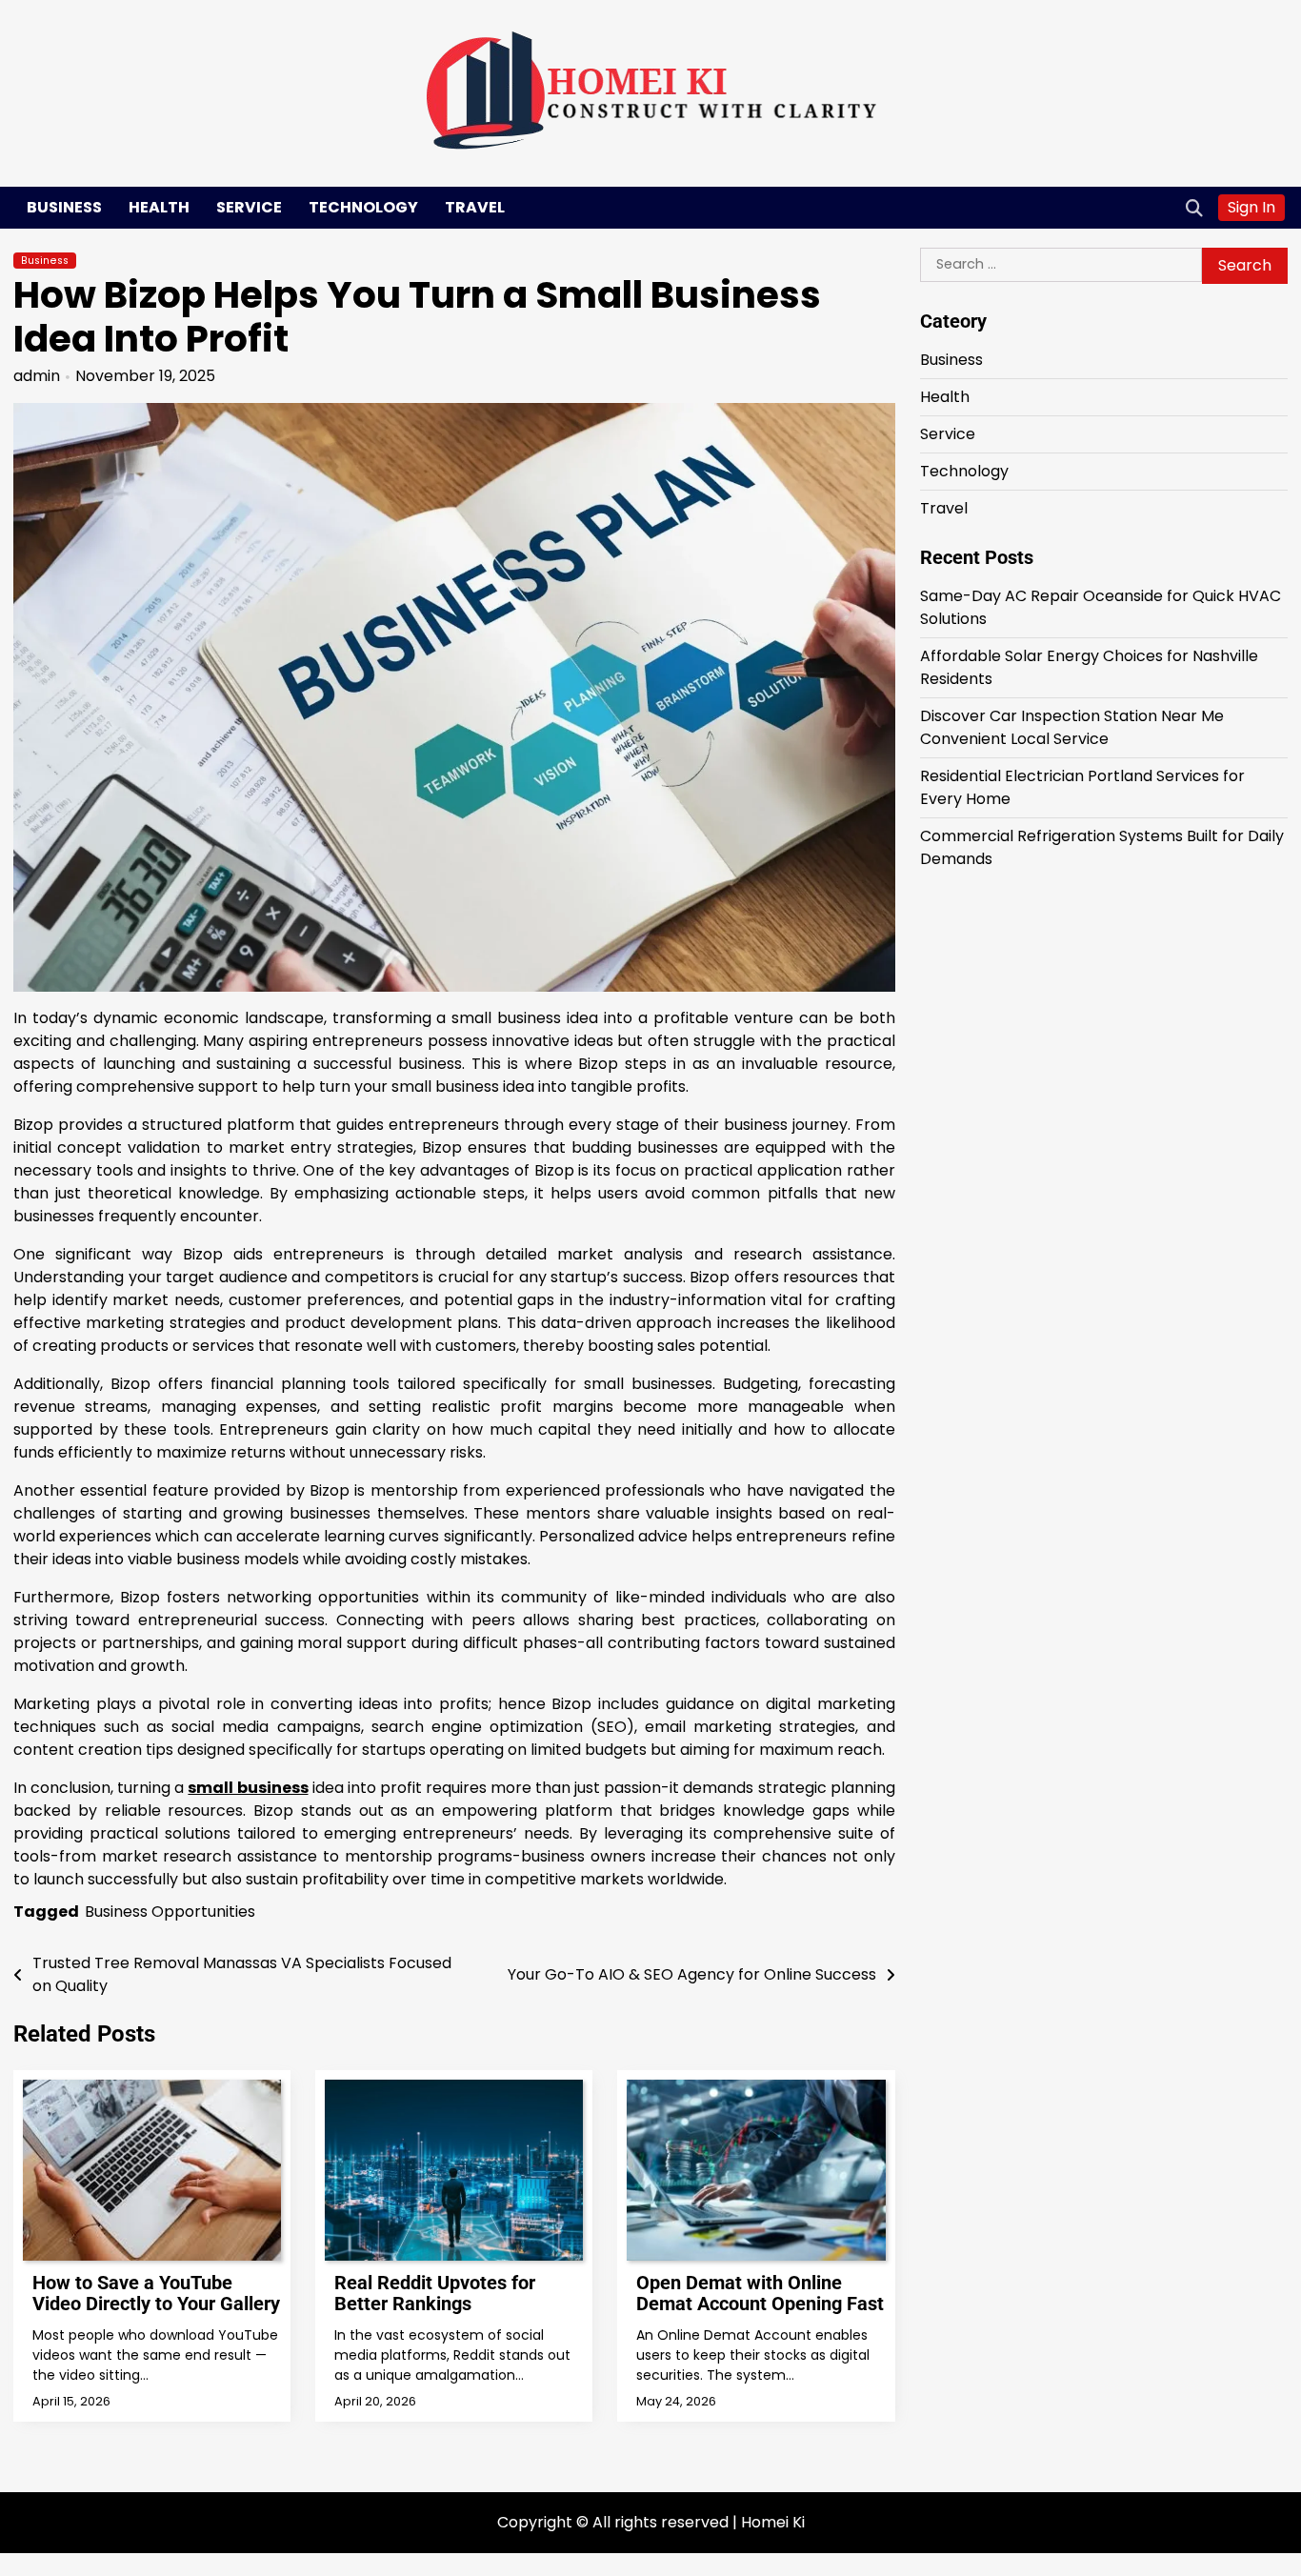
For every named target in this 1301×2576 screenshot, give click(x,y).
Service (249, 207)
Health (159, 207)
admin (37, 376)
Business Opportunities (170, 1912)
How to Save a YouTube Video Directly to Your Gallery (156, 2293)
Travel (475, 207)
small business (248, 1788)
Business (64, 207)
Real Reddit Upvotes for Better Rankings (435, 2293)
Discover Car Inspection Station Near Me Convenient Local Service (1072, 726)
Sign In (1251, 207)
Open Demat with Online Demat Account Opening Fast (760, 2293)
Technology (363, 207)
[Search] (1194, 208)
